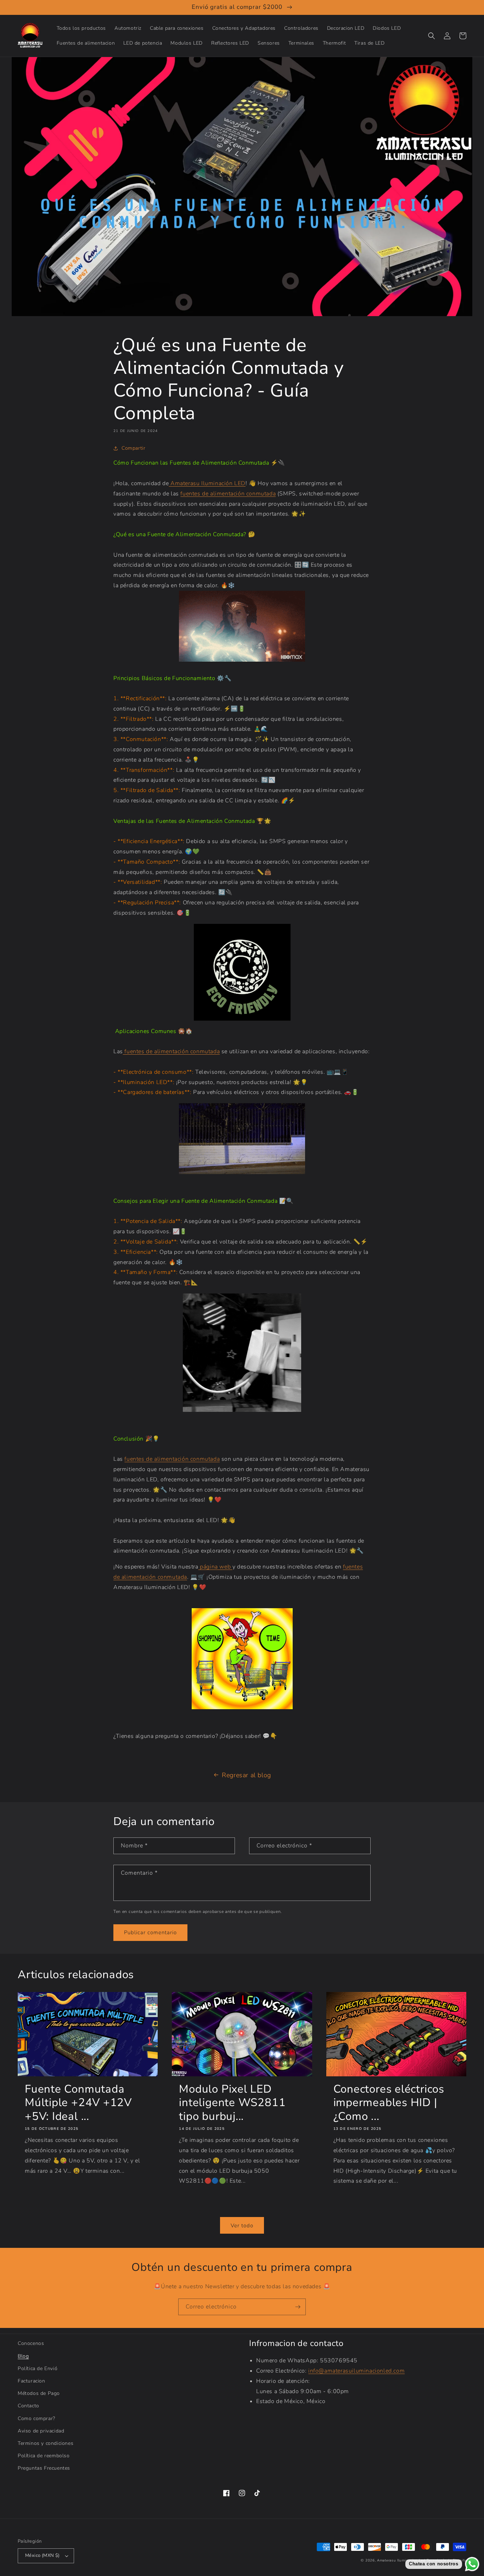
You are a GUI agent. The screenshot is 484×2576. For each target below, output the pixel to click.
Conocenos (31, 2343)
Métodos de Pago (39, 2393)
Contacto (29, 2406)
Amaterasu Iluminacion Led (401, 2560)
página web (215, 1567)
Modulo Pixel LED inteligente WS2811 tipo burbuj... (232, 2103)
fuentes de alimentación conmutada (228, 494)
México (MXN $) (43, 2555)
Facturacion (32, 2381)
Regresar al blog (246, 1775)
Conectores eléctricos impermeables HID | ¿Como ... (389, 2103)
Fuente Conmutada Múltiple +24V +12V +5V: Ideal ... (78, 2103)
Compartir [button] (133, 448)
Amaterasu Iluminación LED (208, 483)
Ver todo (242, 2226)
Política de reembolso (44, 2456)
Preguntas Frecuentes (44, 2468)
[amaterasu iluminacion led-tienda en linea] (170, 483)
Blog (23, 2356)
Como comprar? (36, 2418)
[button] (432, 36)
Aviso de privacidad (41, 2431)
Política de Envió (38, 2369)
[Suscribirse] (298, 2307)
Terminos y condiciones (46, 2443)
